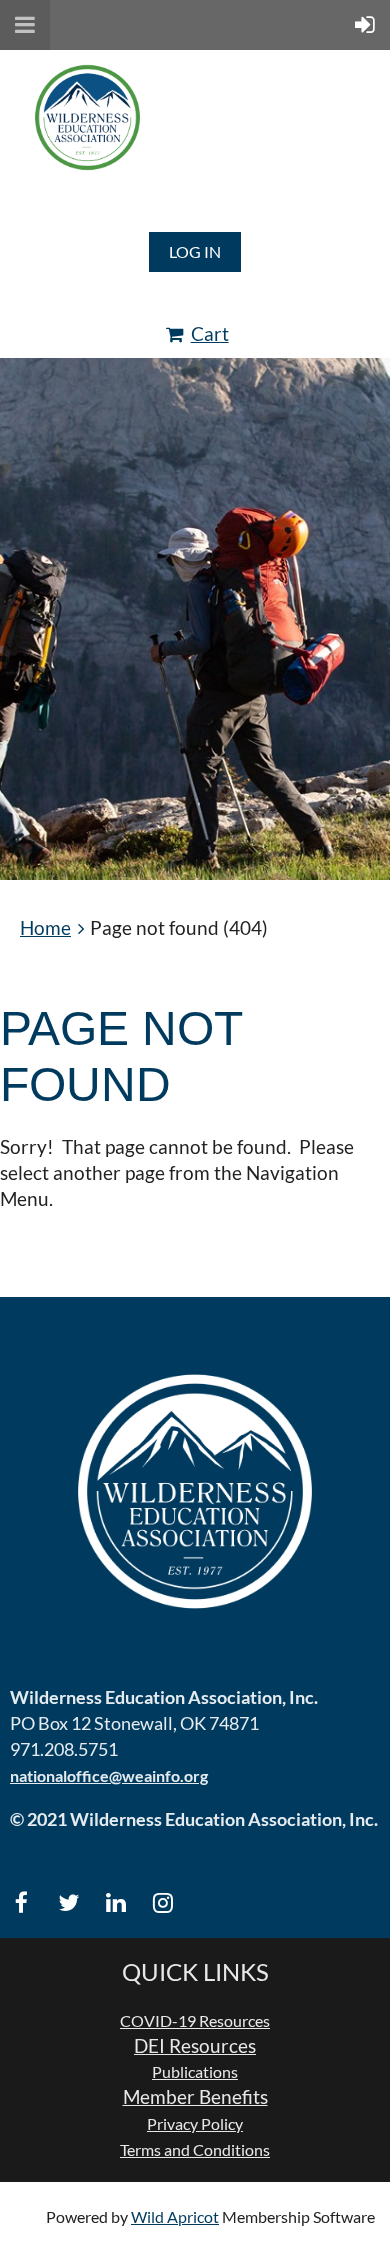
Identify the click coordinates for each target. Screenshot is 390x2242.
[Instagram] (162, 1902)
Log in (195, 251)
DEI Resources (195, 2046)
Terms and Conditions (195, 2149)
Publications (195, 2071)
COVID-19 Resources (195, 2020)
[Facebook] (21, 1902)
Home (45, 928)
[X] (68, 1902)
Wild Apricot (175, 2216)
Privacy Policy (195, 2123)
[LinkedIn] (115, 1902)
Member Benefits (195, 2097)
